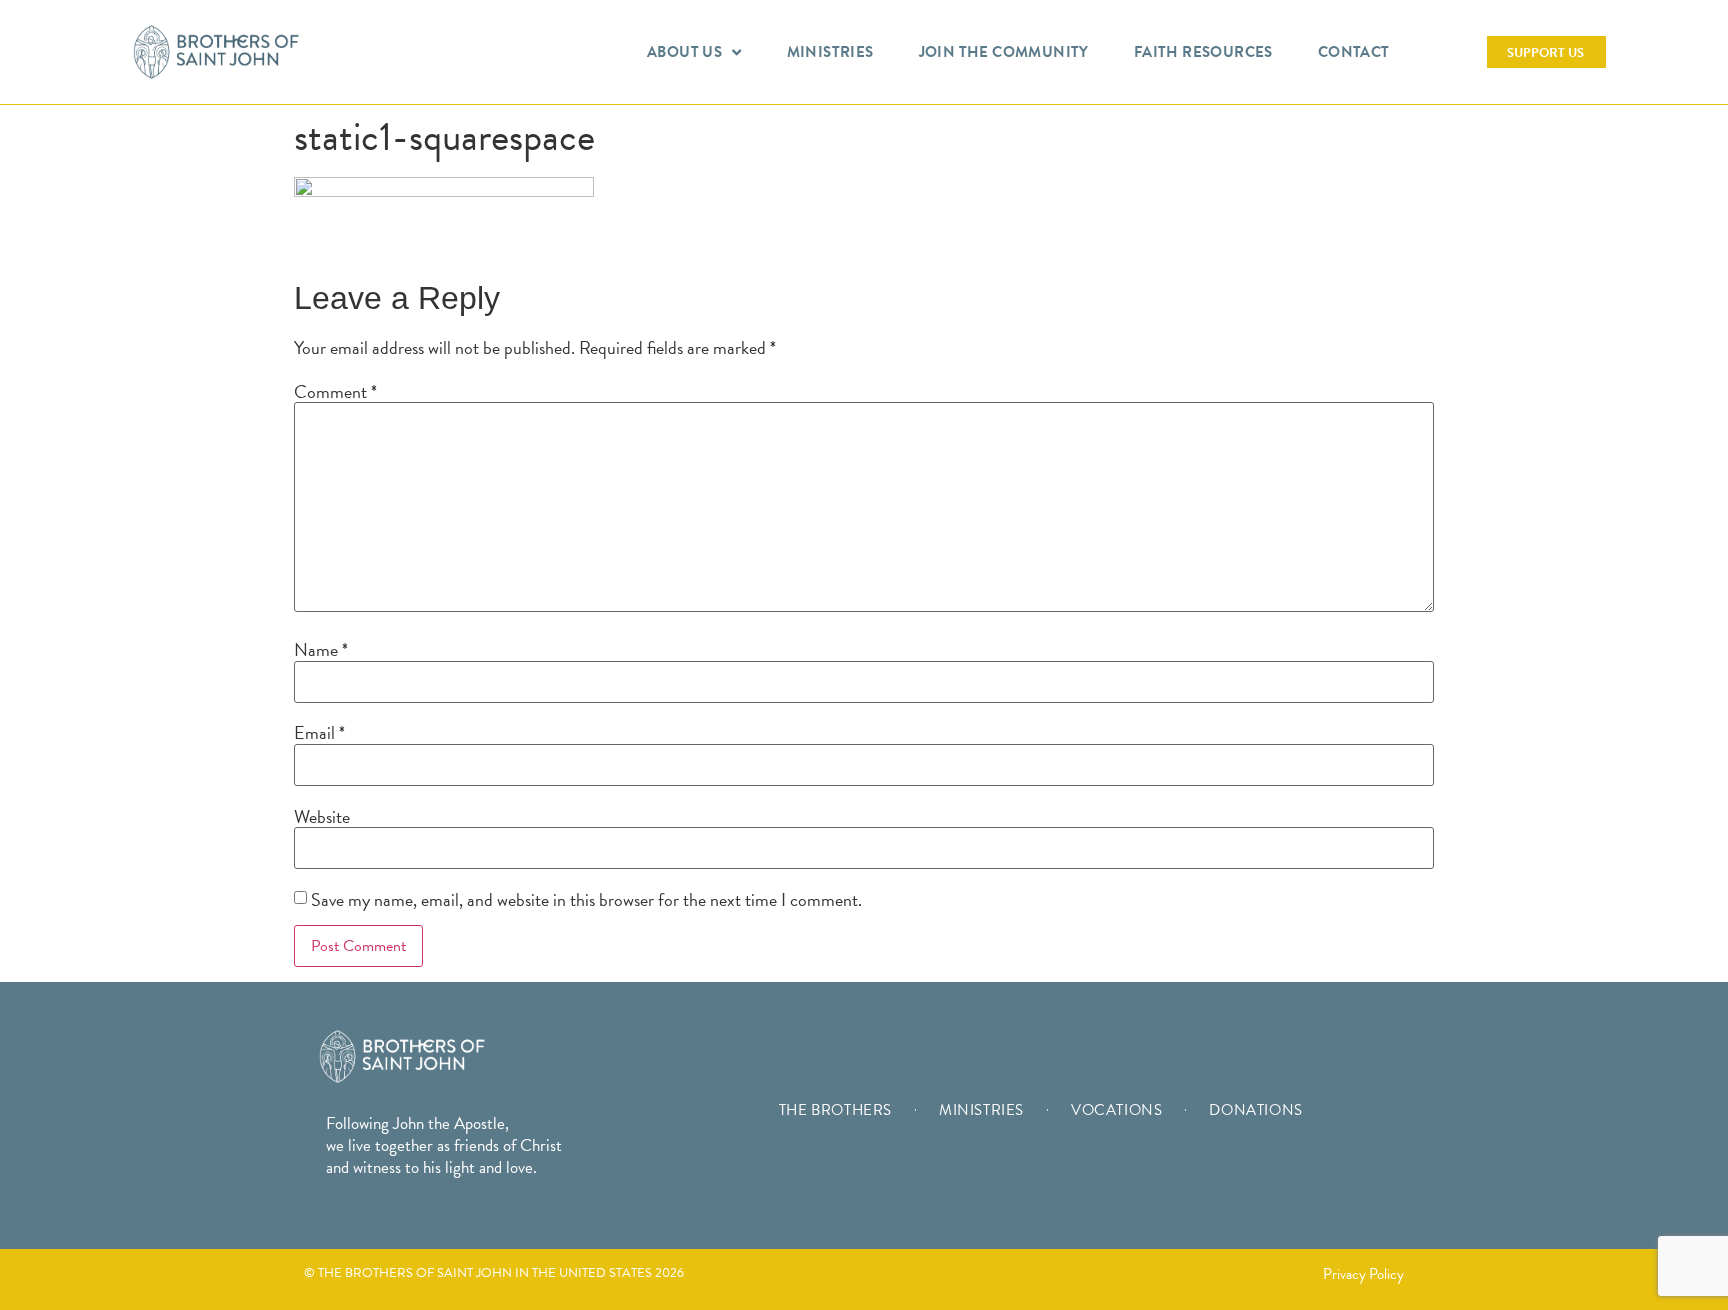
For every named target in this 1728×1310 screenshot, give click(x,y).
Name (321, 650)
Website (322, 817)
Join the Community (1004, 52)
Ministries (830, 52)
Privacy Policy (1363, 1274)
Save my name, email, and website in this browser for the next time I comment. (586, 900)
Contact (1354, 52)
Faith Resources (1203, 52)
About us (684, 52)
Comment (335, 392)
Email (319, 733)
